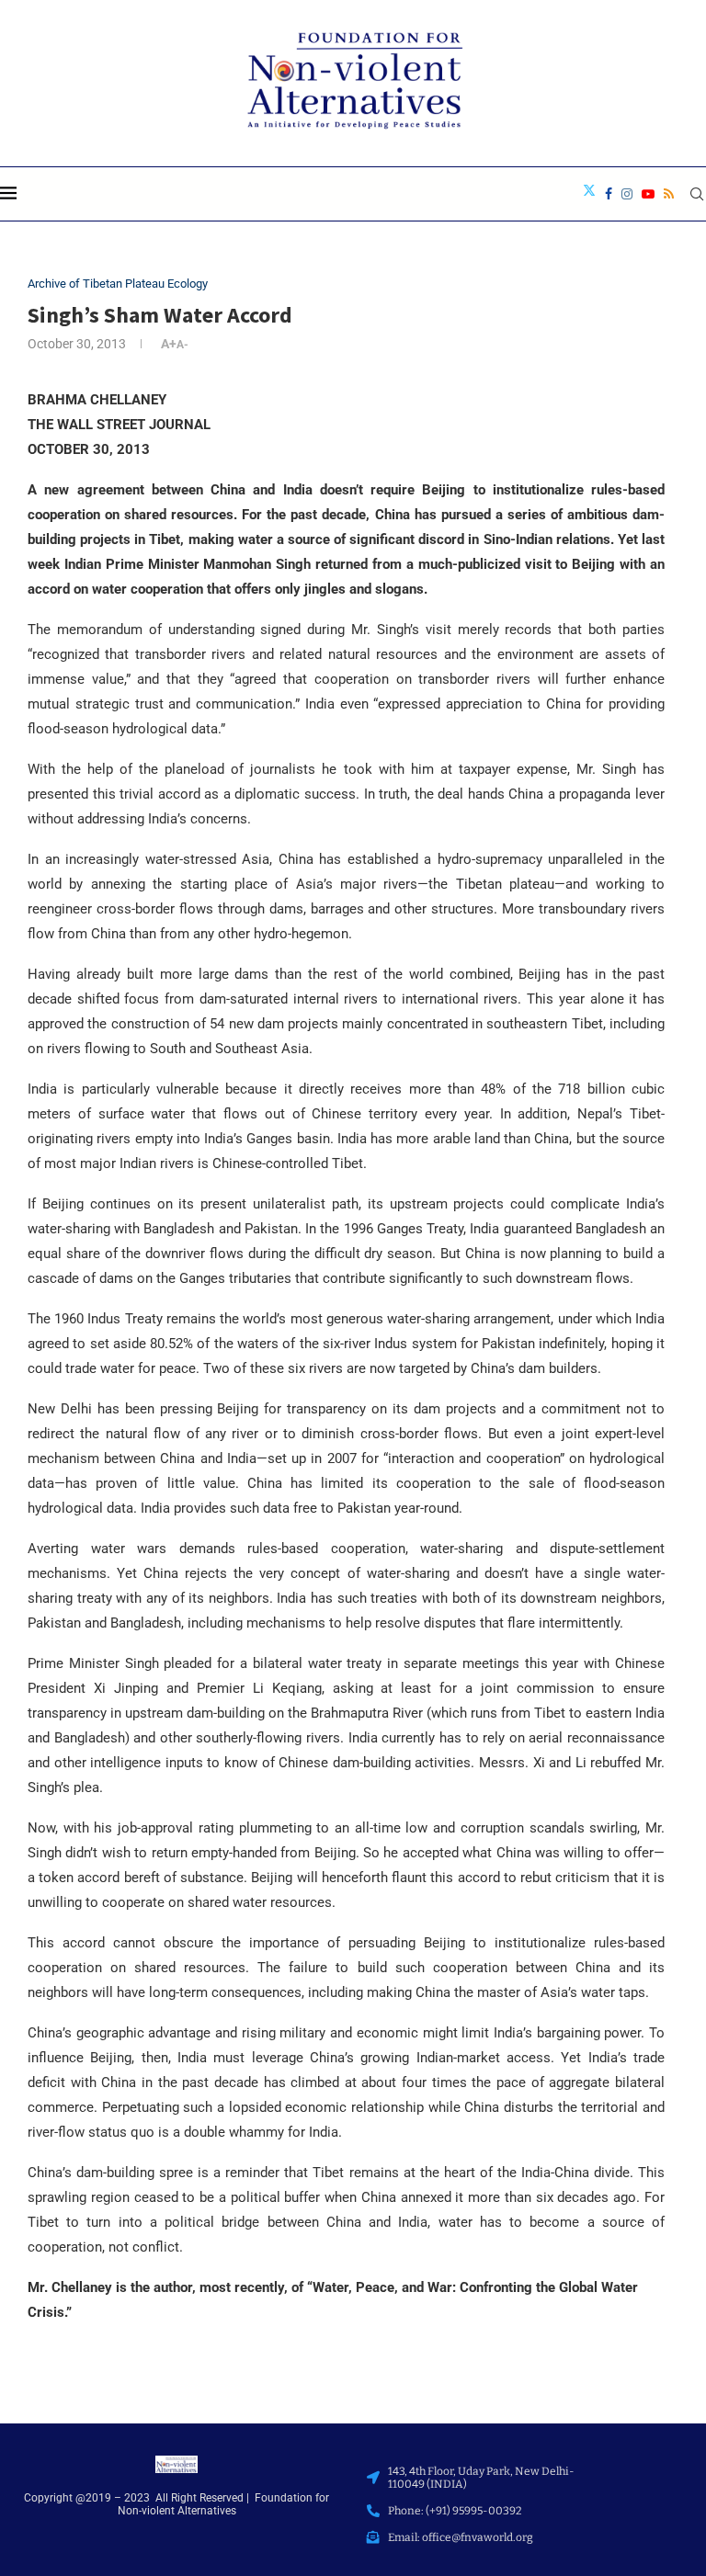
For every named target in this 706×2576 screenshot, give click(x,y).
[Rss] (669, 194)
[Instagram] (627, 194)
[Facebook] (609, 194)
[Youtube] (648, 194)
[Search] (697, 194)
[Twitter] (589, 194)
